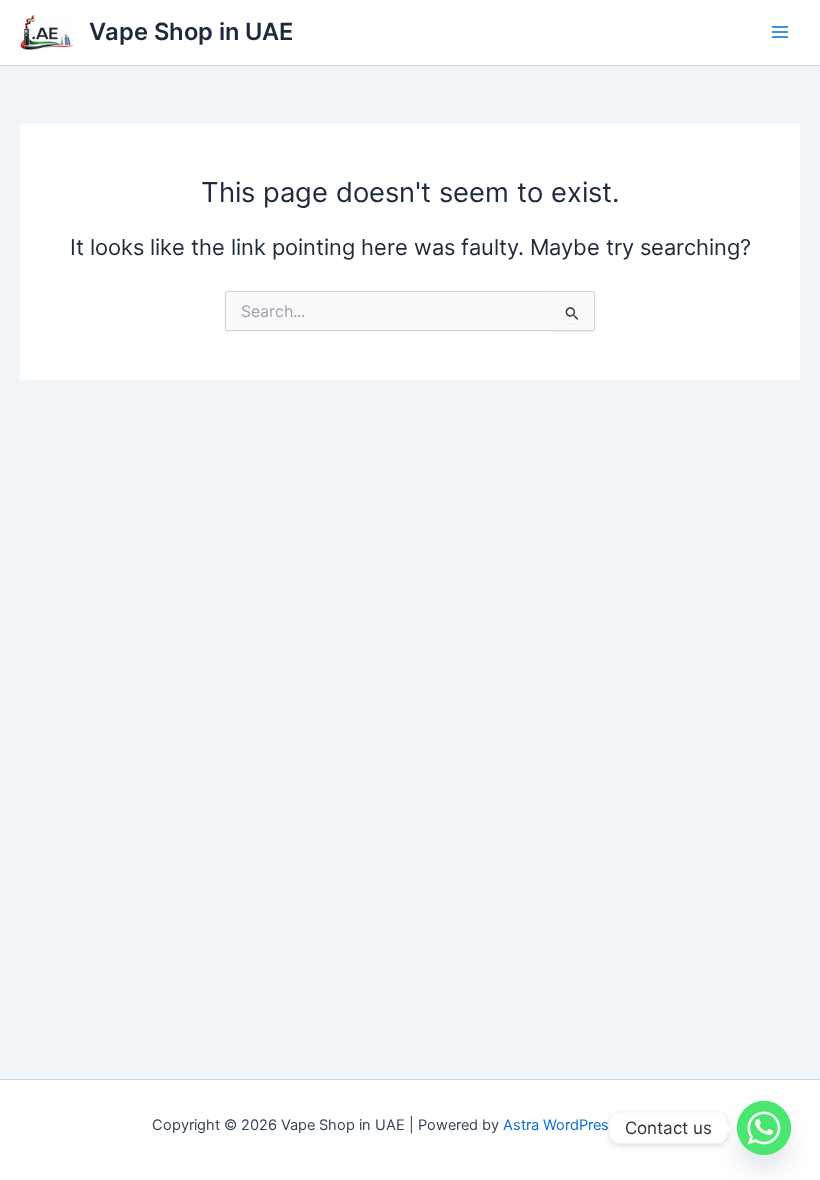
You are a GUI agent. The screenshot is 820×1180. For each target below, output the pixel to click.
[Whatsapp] (764, 1128)
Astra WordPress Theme (585, 1125)
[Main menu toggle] (780, 32)
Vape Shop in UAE (191, 31)
